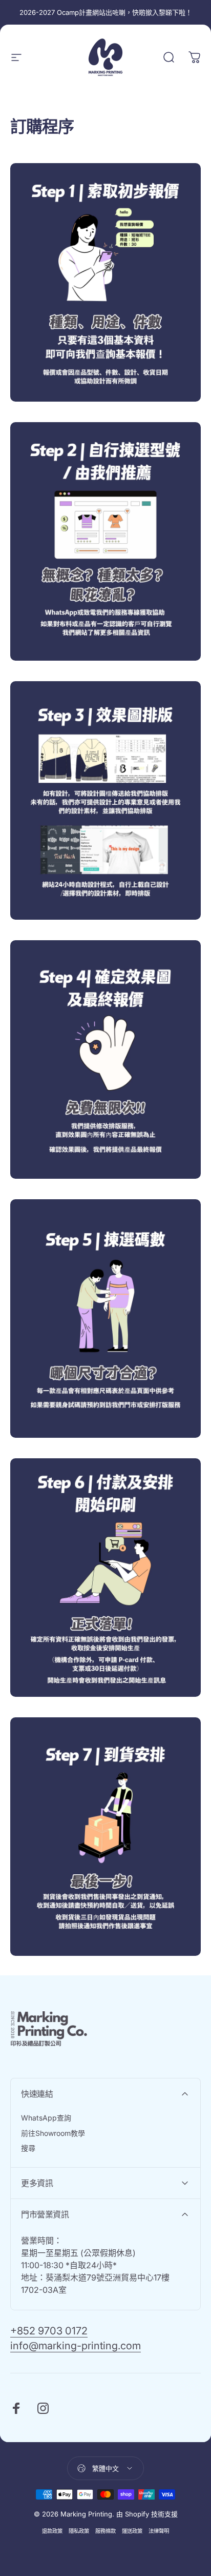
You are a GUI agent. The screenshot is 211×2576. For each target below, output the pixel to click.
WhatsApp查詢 (46, 2118)
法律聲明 (159, 2531)
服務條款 (105, 2531)
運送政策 (132, 2531)
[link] (105, 282)
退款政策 (52, 2531)
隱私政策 (79, 2531)
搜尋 (28, 2148)
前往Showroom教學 (53, 2133)
